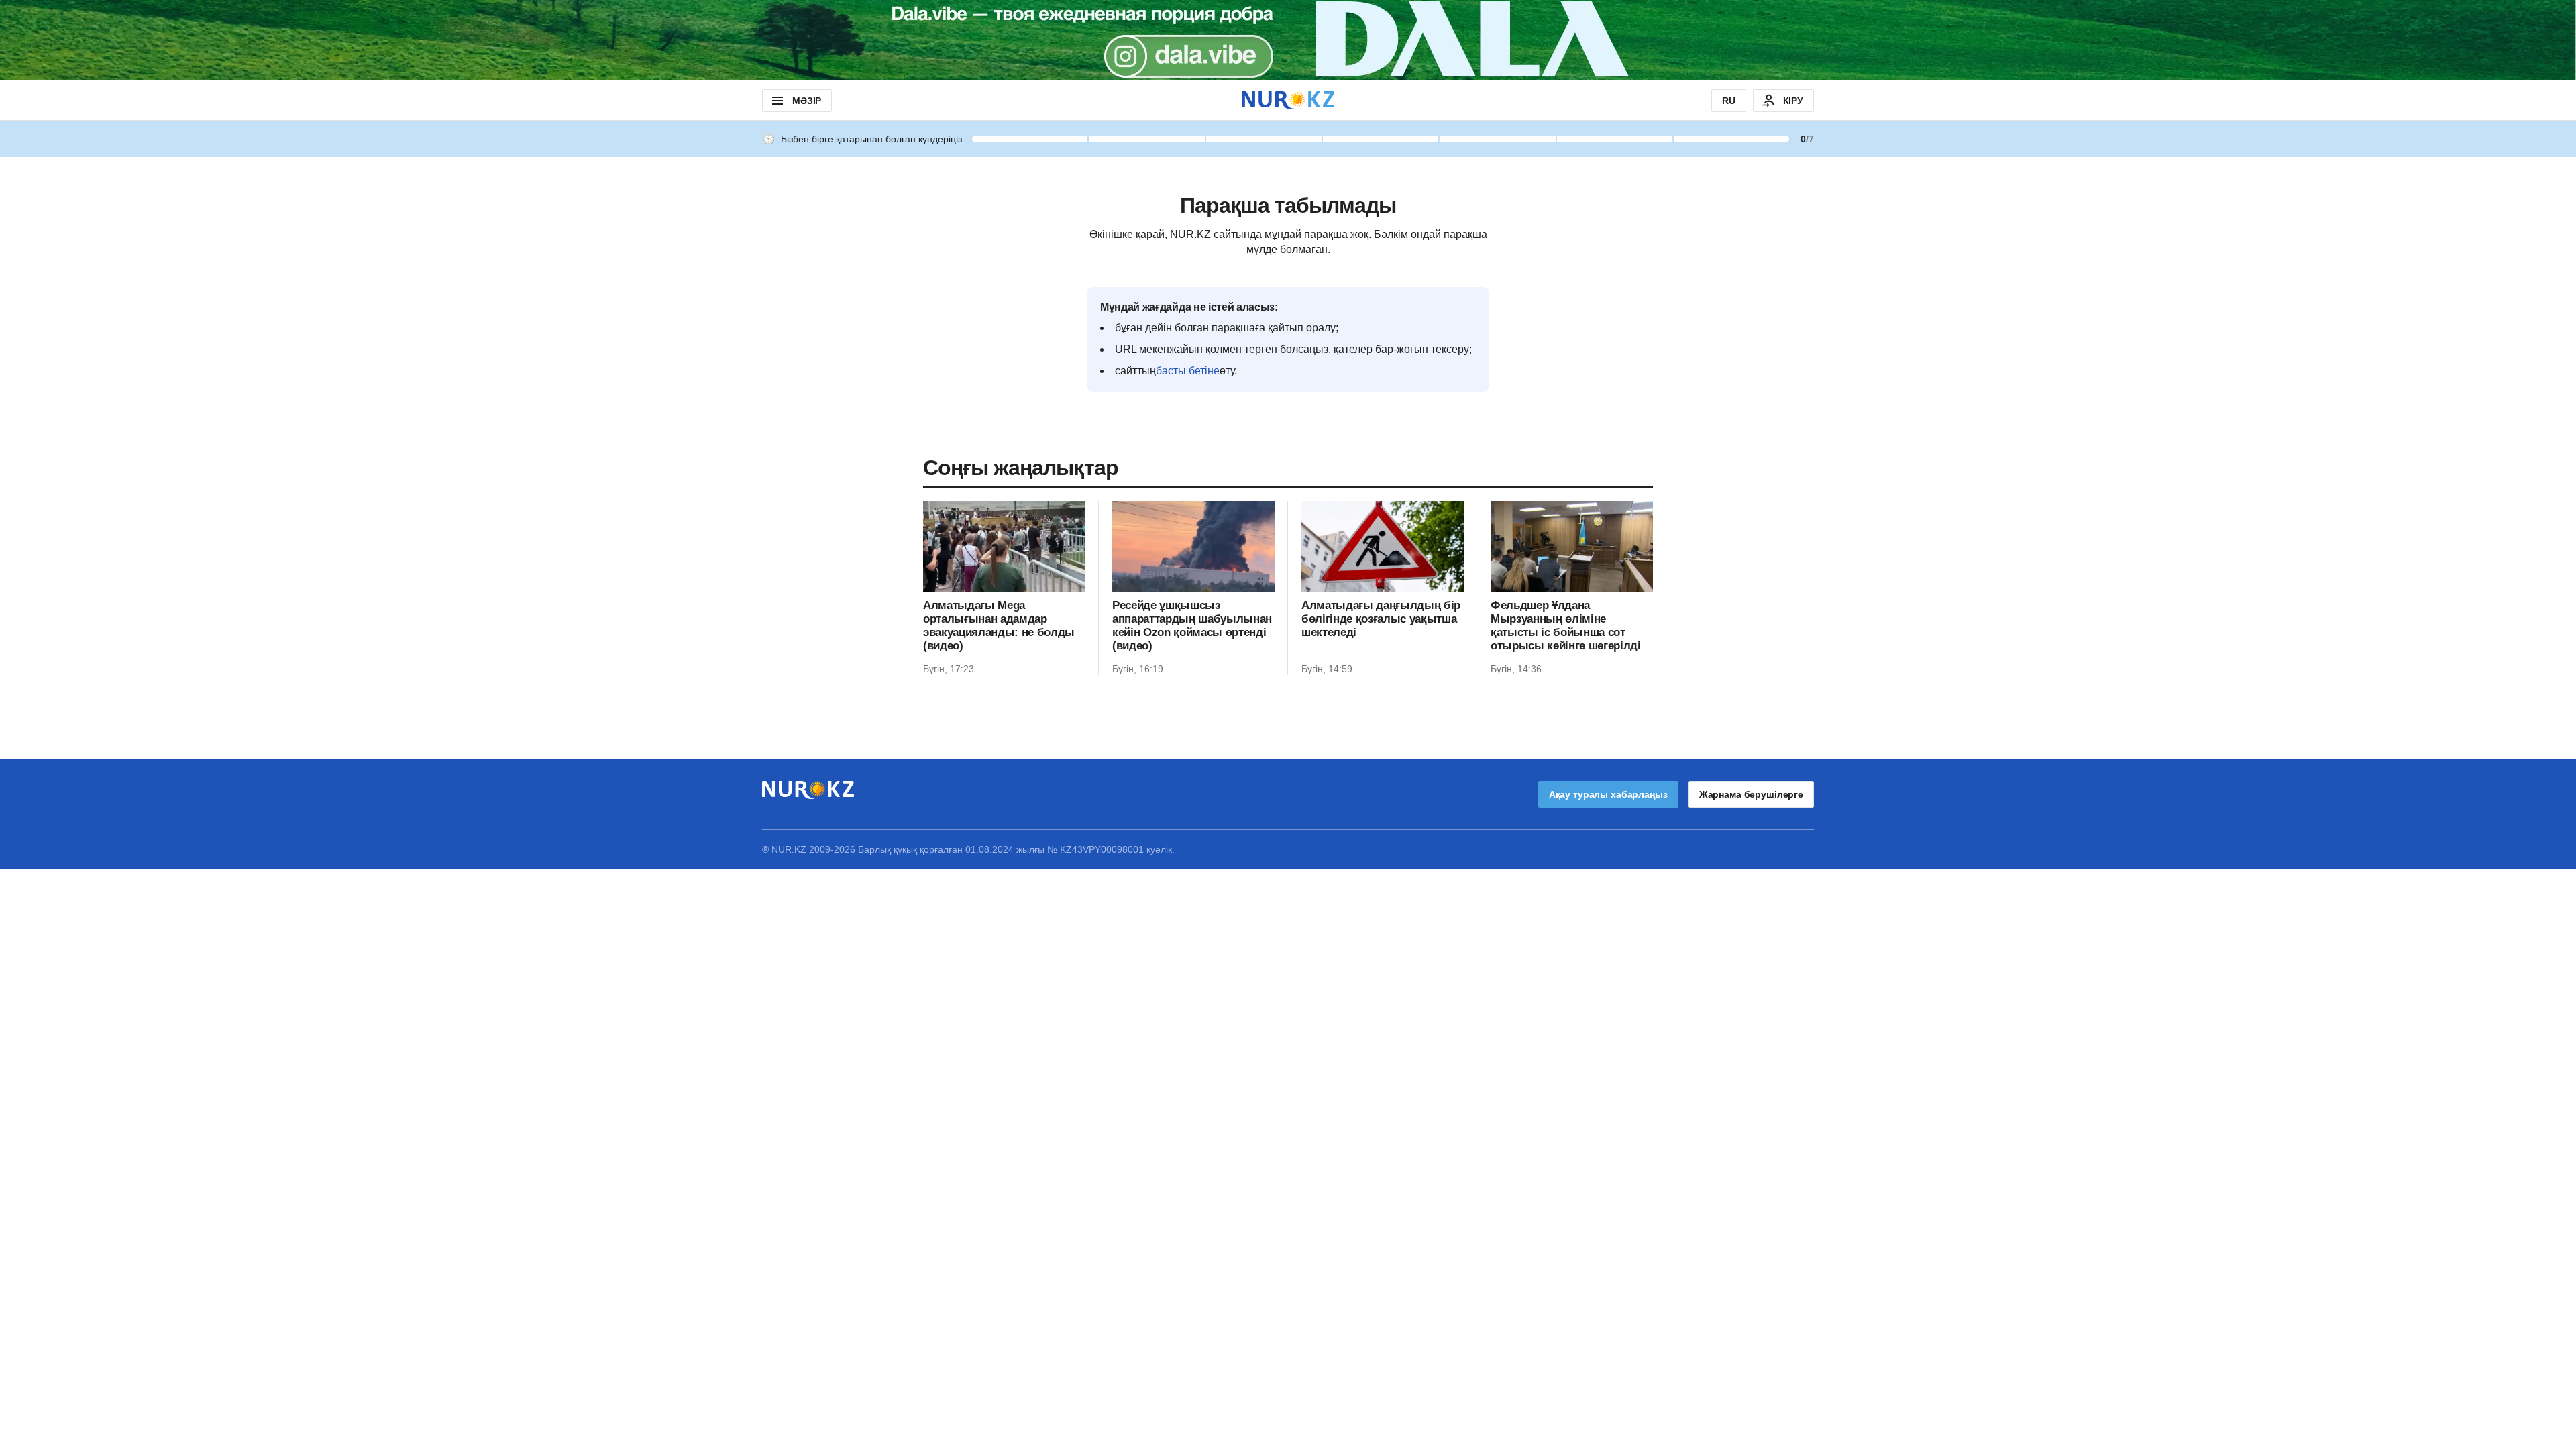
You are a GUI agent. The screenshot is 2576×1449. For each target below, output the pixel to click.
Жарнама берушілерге (1751, 794)
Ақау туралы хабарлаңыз (1608, 794)
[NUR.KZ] (1288, 100)
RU (1729, 101)
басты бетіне (1188, 371)
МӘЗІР (807, 101)
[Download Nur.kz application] (1288, 40)
